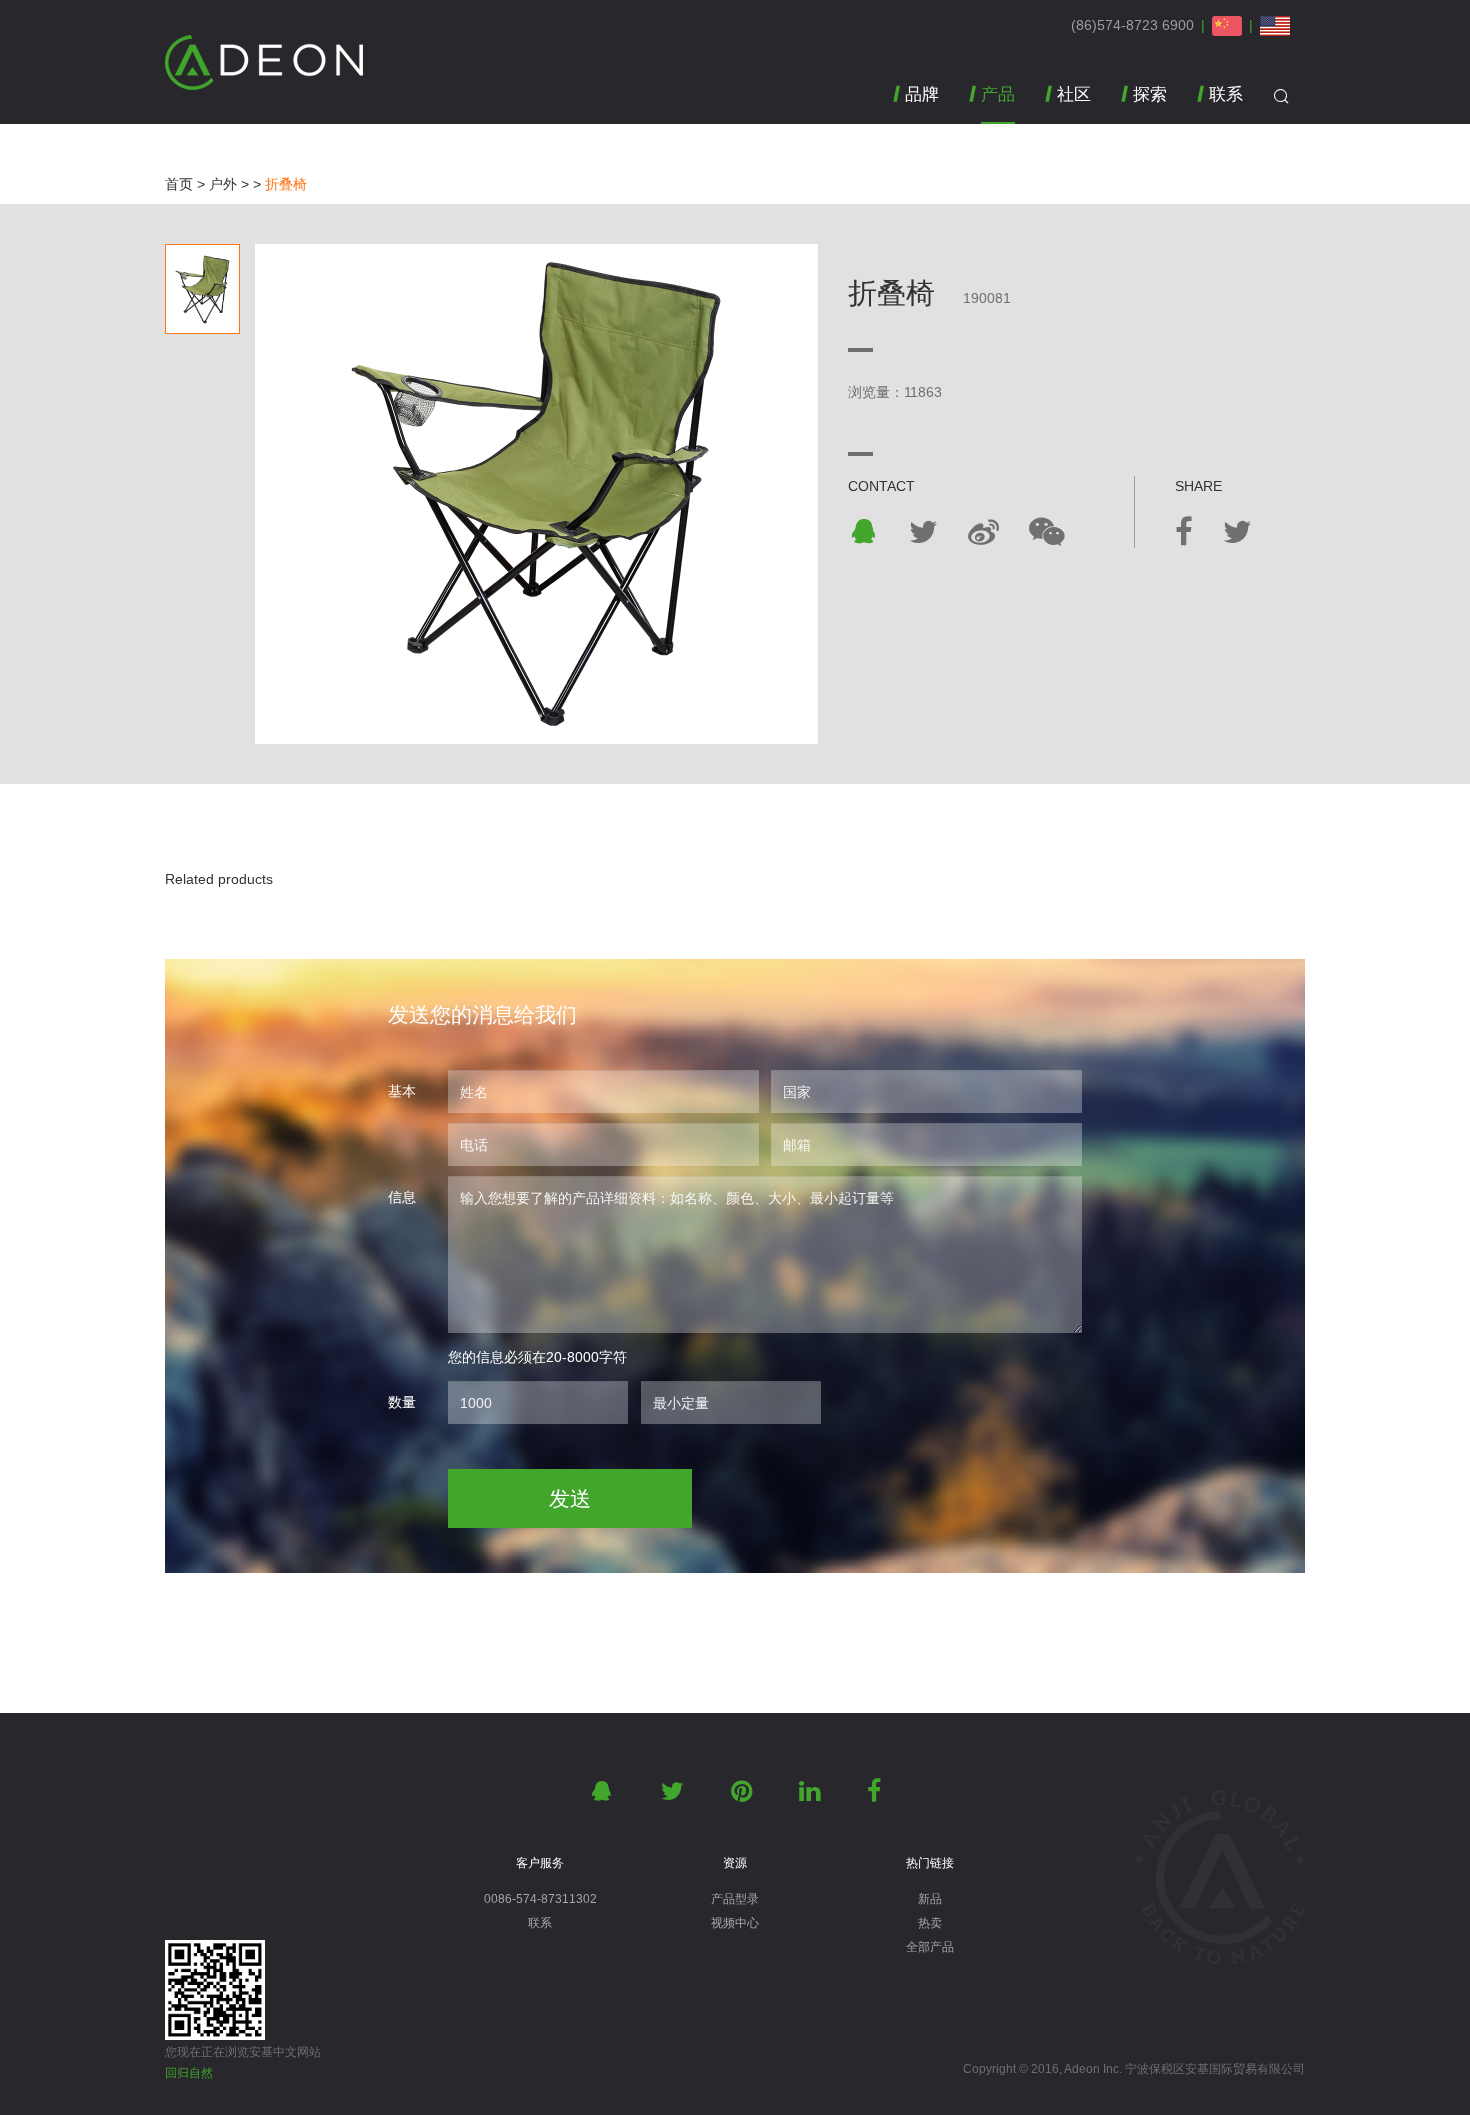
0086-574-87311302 (540, 1899)
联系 (540, 1923)
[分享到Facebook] (1184, 532)
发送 (570, 1498)
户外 (223, 184)
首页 (179, 184)
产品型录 (735, 1899)
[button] (992, 104)
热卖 (930, 1923)
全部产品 (930, 1947)
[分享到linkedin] (813, 1791)
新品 (930, 1899)
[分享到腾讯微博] (983, 532)
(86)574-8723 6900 (1132, 25)
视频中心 (735, 1923)
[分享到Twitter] (923, 532)
